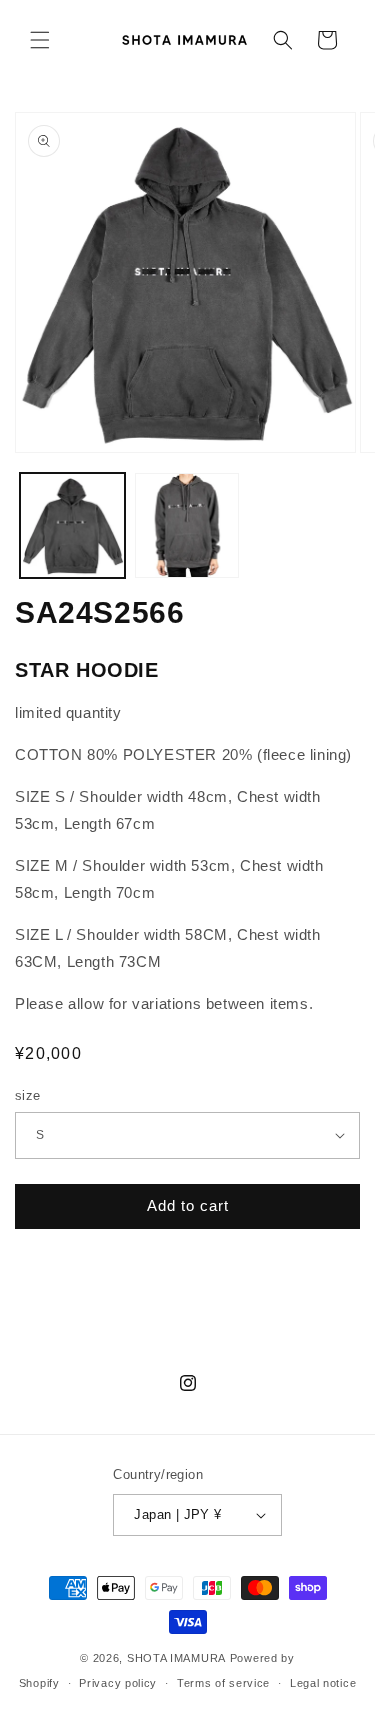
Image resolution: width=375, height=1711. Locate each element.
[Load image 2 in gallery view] (187, 525)
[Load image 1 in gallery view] (72, 525)
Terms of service (223, 1683)
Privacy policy (118, 1683)
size (28, 1095)
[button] (40, 40)
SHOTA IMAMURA (176, 1658)
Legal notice (323, 1683)
